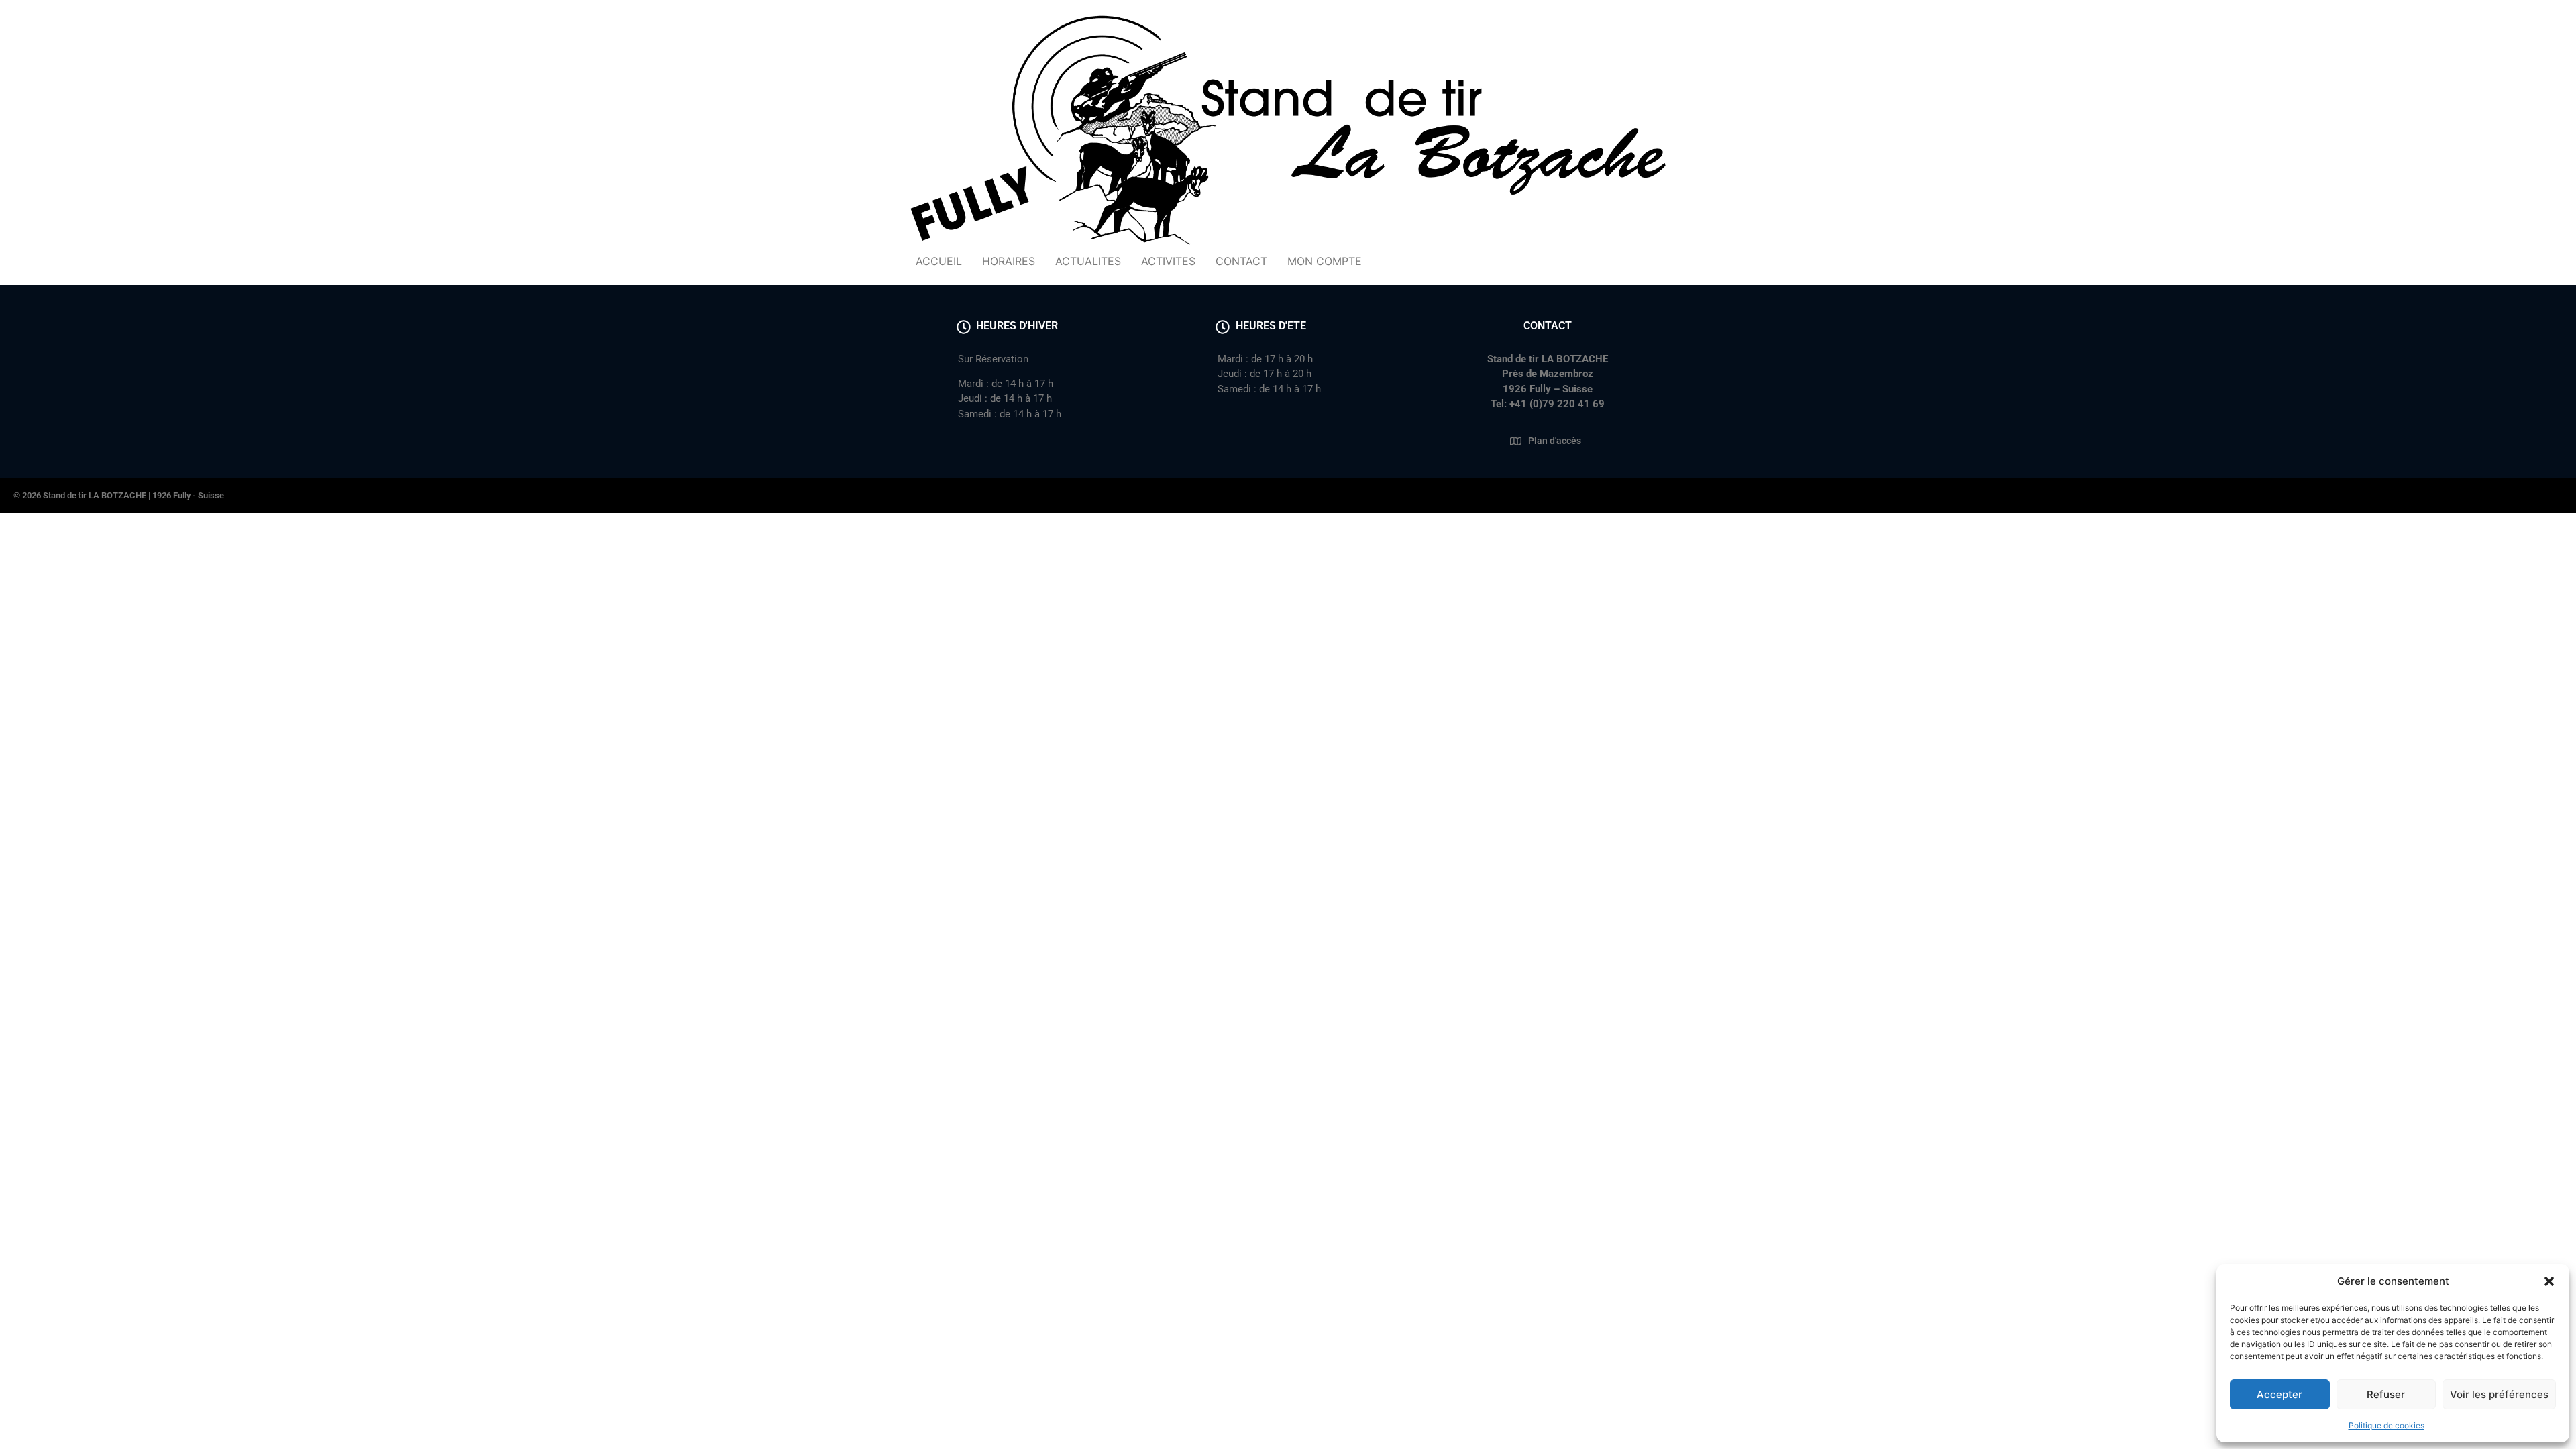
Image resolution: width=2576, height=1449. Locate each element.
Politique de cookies (2386, 1425)
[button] (2549, 1281)
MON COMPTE (1325, 261)
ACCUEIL (939, 261)
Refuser (2386, 1394)
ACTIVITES (1168, 261)
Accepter (2279, 1394)
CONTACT (1241, 261)
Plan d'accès (1555, 441)
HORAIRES (1009, 261)
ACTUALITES (1088, 261)
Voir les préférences (2499, 1394)
